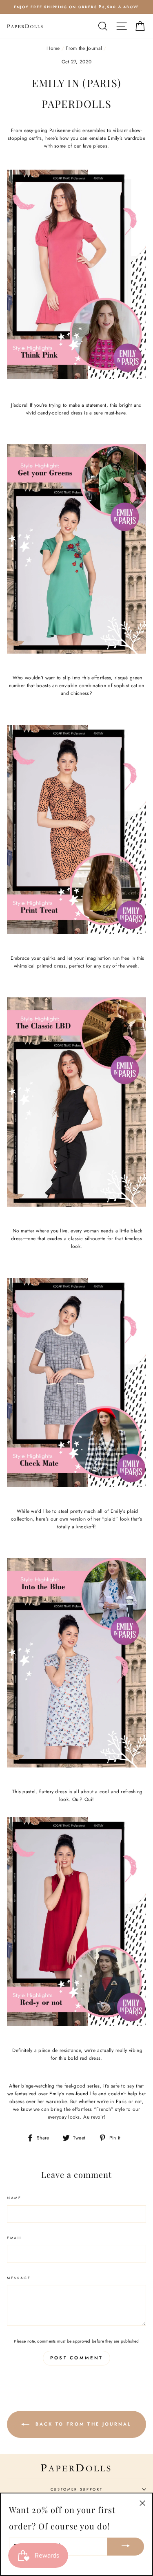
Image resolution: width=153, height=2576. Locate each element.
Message (19, 2278)
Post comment (77, 2358)
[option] (76, 7)
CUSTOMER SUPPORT (77, 2489)
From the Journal (84, 48)
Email (14, 2238)
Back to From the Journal (82, 2424)
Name (14, 2198)
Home (53, 48)
